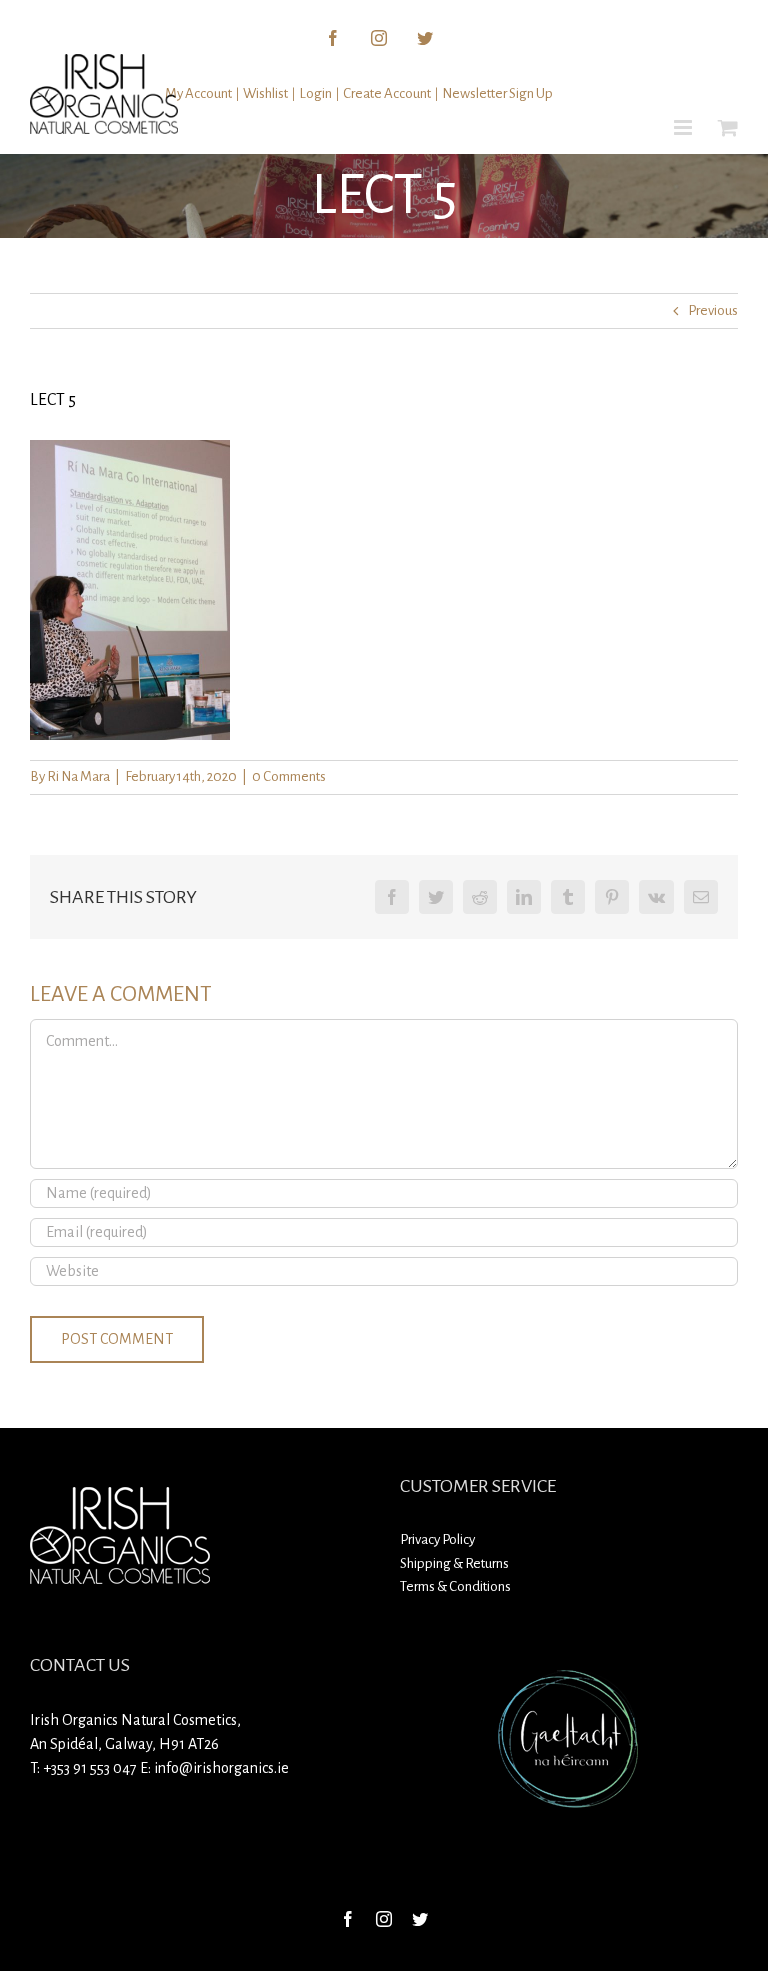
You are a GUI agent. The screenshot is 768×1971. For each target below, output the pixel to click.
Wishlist (265, 93)
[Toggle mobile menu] (684, 127)
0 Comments (289, 776)
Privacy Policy (437, 1539)
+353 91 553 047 (90, 1768)
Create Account (387, 93)
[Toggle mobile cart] (728, 127)
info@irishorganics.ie (221, 1768)
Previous (713, 310)
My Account (198, 93)
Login (315, 93)
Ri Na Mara (78, 776)
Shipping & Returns (454, 1563)
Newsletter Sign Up (497, 93)
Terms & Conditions (455, 1586)
